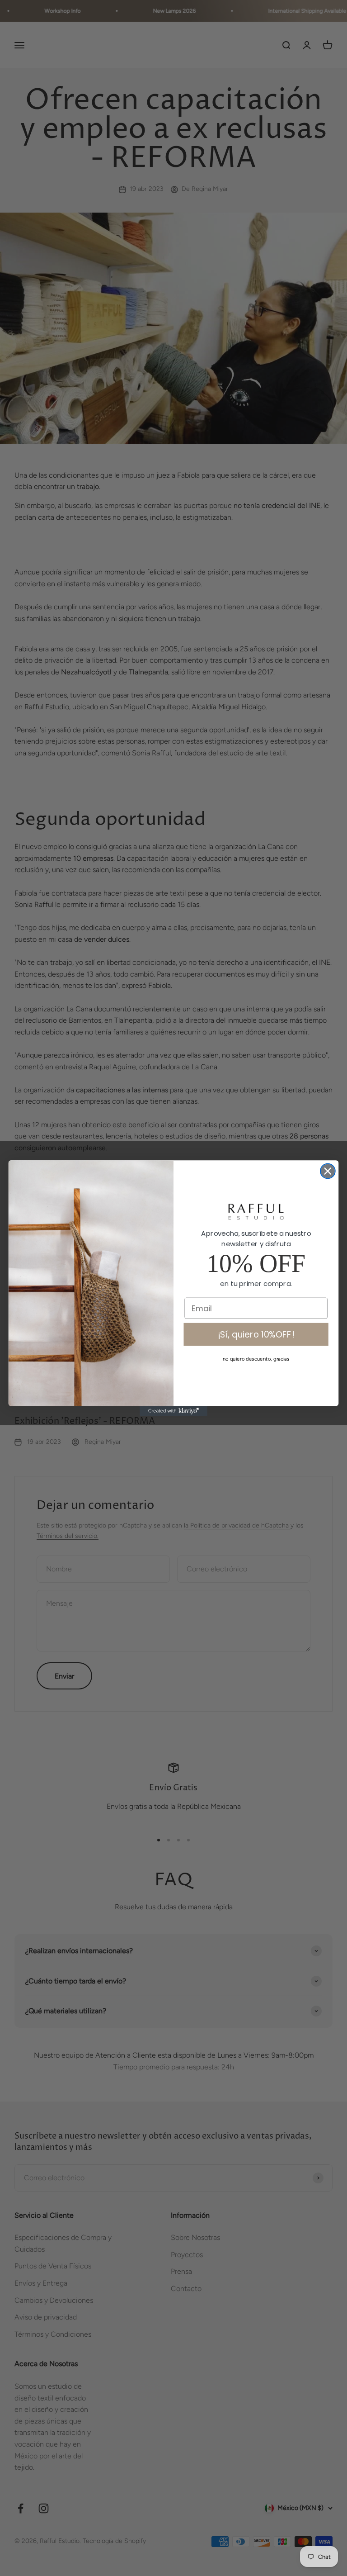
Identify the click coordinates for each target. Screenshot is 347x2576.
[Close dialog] (328, 1171)
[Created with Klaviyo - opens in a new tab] (173, 1411)
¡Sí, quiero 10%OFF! (256, 1334)
